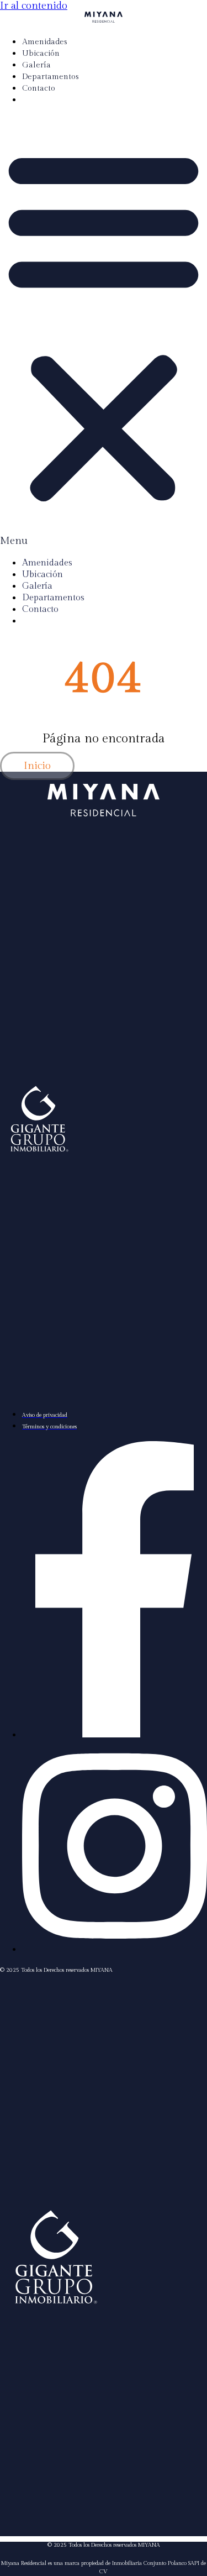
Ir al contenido (34, 6)
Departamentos (51, 77)
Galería (36, 65)
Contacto (39, 88)
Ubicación (41, 54)
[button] (104, 331)
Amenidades (45, 42)
